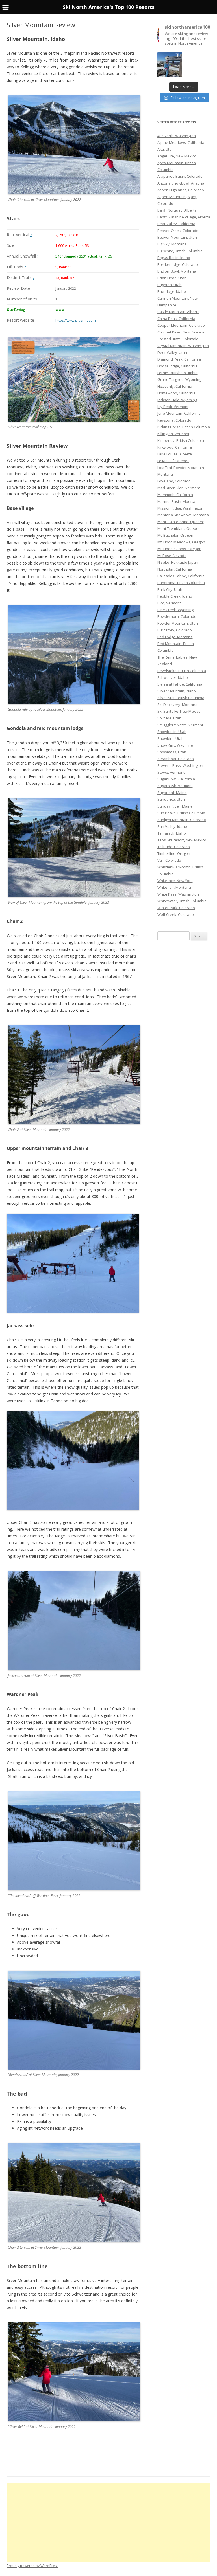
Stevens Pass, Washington (180, 765)
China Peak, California (176, 319)
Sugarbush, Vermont (175, 786)
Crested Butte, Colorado (178, 339)
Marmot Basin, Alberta (176, 501)
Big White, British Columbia (180, 251)
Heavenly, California (175, 386)
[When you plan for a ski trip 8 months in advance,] (170, 65)
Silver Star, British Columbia (181, 698)
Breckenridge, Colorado (178, 264)
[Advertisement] (108, 2523)
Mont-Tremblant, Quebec (179, 528)
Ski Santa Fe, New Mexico (179, 711)
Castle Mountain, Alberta (178, 312)
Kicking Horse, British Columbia (184, 427)
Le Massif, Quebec (173, 461)
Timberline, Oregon (174, 853)
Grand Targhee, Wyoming (179, 379)
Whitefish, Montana (174, 887)
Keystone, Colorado (174, 420)
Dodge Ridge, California (177, 366)
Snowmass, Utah (172, 752)
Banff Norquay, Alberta (177, 210)
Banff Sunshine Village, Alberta (184, 217)
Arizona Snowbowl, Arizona (181, 183)
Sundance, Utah (171, 799)
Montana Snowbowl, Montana (183, 515)
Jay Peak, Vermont (173, 407)
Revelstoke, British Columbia (182, 671)
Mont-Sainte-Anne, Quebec (181, 522)
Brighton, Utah (170, 285)
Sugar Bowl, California (176, 779)
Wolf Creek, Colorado (176, 914)
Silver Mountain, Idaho (177, 691)
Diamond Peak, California (179, 359)
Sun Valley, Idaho (172, 826)
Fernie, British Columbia (177, 373)
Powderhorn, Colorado (177, 616)
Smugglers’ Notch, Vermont (180, 725)
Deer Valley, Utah (172, 352)
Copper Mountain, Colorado (181, 325)
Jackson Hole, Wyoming (177, 400)
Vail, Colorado (169, 860)
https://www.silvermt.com (76, 320)
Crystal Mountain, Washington (183, 346)
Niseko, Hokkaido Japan (178, 562)
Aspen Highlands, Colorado (181, 190)
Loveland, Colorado (174, 481)
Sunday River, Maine (175, 806)
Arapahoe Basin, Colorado (180, 176)
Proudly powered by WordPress (32, 2566)
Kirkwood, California (175, 447)
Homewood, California (176, 393)
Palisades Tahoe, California (181, 576)
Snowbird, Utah (171, 738)
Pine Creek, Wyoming (175, 610)
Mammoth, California (175, 495)
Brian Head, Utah (172, 278)
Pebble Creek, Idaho (175, 596)
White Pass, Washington (178, 894)
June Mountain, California (179, 413)
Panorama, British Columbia (181, 583)
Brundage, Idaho (172, 291)
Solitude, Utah (169, 718)
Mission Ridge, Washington (180, 508)
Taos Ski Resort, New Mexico (182, 840)
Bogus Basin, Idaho (174, 258)
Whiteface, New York (175, 881)
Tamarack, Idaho (172, 833)
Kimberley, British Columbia (181, 440)
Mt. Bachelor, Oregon (175, 535)
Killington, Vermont (173, 434)
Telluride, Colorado (174, 847)
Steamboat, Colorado (176, 759)
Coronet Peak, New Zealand (181, 332)
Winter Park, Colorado (176, 908)
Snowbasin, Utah (172, 732)
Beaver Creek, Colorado (178, 231)
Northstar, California (175, 569)
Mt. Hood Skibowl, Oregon (179, 549)
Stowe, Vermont (171, 772)
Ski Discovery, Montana (177, 705)
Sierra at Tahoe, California (180, 684)
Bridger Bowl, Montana (177, 271)
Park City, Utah (170, 589)
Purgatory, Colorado (175, 630)
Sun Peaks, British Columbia (181, 813)
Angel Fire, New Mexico (177, 156)
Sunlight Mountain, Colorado (182, 820)
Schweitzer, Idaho (173, 677)
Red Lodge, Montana (175, 637)
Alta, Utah (166, 149)
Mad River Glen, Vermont (179, 488)
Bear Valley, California (176, 224)
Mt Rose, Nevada (172, 556)
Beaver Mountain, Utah (177, 237)
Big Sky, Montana (172, 244)
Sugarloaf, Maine (172, 793)
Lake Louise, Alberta (175, 454)
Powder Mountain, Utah (178, 623)
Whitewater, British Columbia (182, 901)
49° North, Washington (177, 136)
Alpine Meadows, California (181, 142)
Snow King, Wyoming (175, 745)
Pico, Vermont (169, 603)
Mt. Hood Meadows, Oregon (181, 542)
